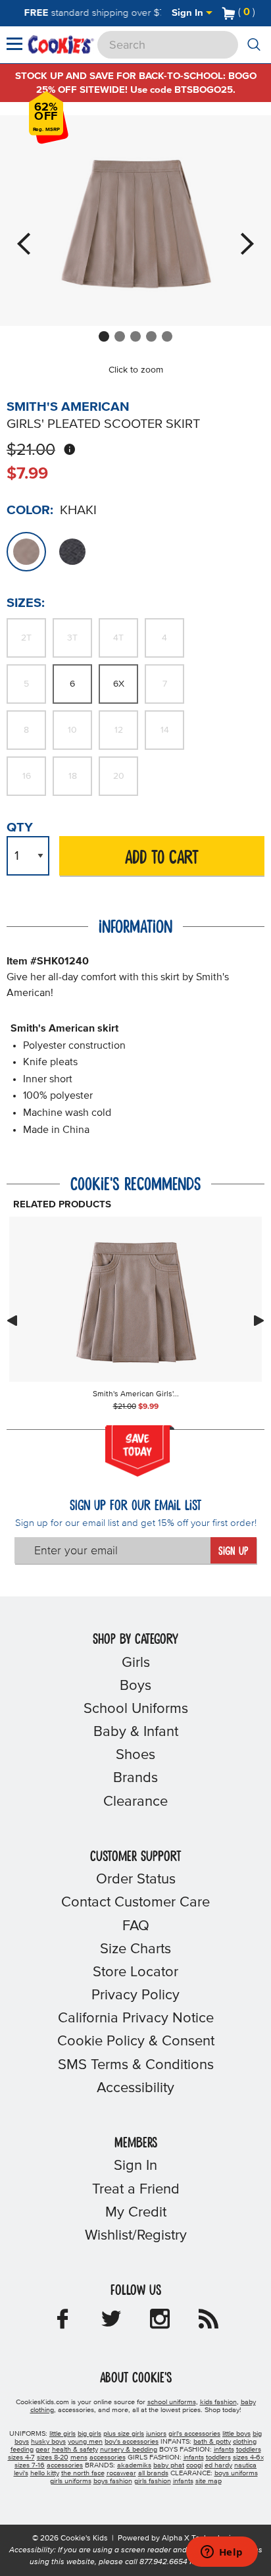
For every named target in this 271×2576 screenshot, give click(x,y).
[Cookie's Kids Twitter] (111, 2323)
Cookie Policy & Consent (136, 2041)
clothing (245, 2442)
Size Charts (135, 1949)
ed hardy (218, 2465)
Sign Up (233, 1552)
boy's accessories (132, 2442)
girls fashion (153, 2481)
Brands (135, 1778)
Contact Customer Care (135, 1903)
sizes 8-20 (53, 2458)
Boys (135, 1686)
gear (43, 2450)
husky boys (48, 2442)
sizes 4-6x (248, 2458)
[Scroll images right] (259, 1321)
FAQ (136, 1926)
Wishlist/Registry (136, 2236)
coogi (194, 2465)
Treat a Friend (136, 2190)
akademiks (134, 2465)
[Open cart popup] (260, 13)
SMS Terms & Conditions (136, 2065)
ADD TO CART (162, 858)
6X (119, 684)
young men (85, 2442)
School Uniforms (136, 1709)
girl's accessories (194, 2434)
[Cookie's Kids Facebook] (62, 2323)
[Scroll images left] (12, 1321)
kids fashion (218, 2402)
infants (224, 2450)
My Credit (136, 2213)
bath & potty (212, 2442)
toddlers (249, 2450)
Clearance (135, 1802)
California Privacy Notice (136, 2018)
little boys (236, 2434)
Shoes (135, 1755)
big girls (89, 2434)
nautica (245, 2465)
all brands (153, 2473)
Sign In (189, 13)
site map (209, 2481)
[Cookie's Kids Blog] (209, 2323)
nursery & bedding (129, 2450)
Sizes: (26, 603)
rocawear (121, 2473)
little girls (62, 2434)
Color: (30, 510)
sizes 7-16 (30, 2465)
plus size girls (124, 2434)
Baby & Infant (136, 1732)
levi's (21, 2473)
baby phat (169, 2465)
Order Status (136, 1879)
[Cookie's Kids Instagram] (160, 2323)
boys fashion (113, 2481)
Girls (136, 1663)
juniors (156, 2434)
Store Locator (135, 1972)
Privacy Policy (135, 1995)
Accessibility (135, 2088)
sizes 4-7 (21, 2458)
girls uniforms (71, 2481)
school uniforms (172, 2402)
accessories (108, 2458)
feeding (22, 2450)
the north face (83, 2473)
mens (79, 2458)
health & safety (75, 2450)
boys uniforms (236, 2473)
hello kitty (45, 2473)
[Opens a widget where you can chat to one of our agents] (222, 2553)
